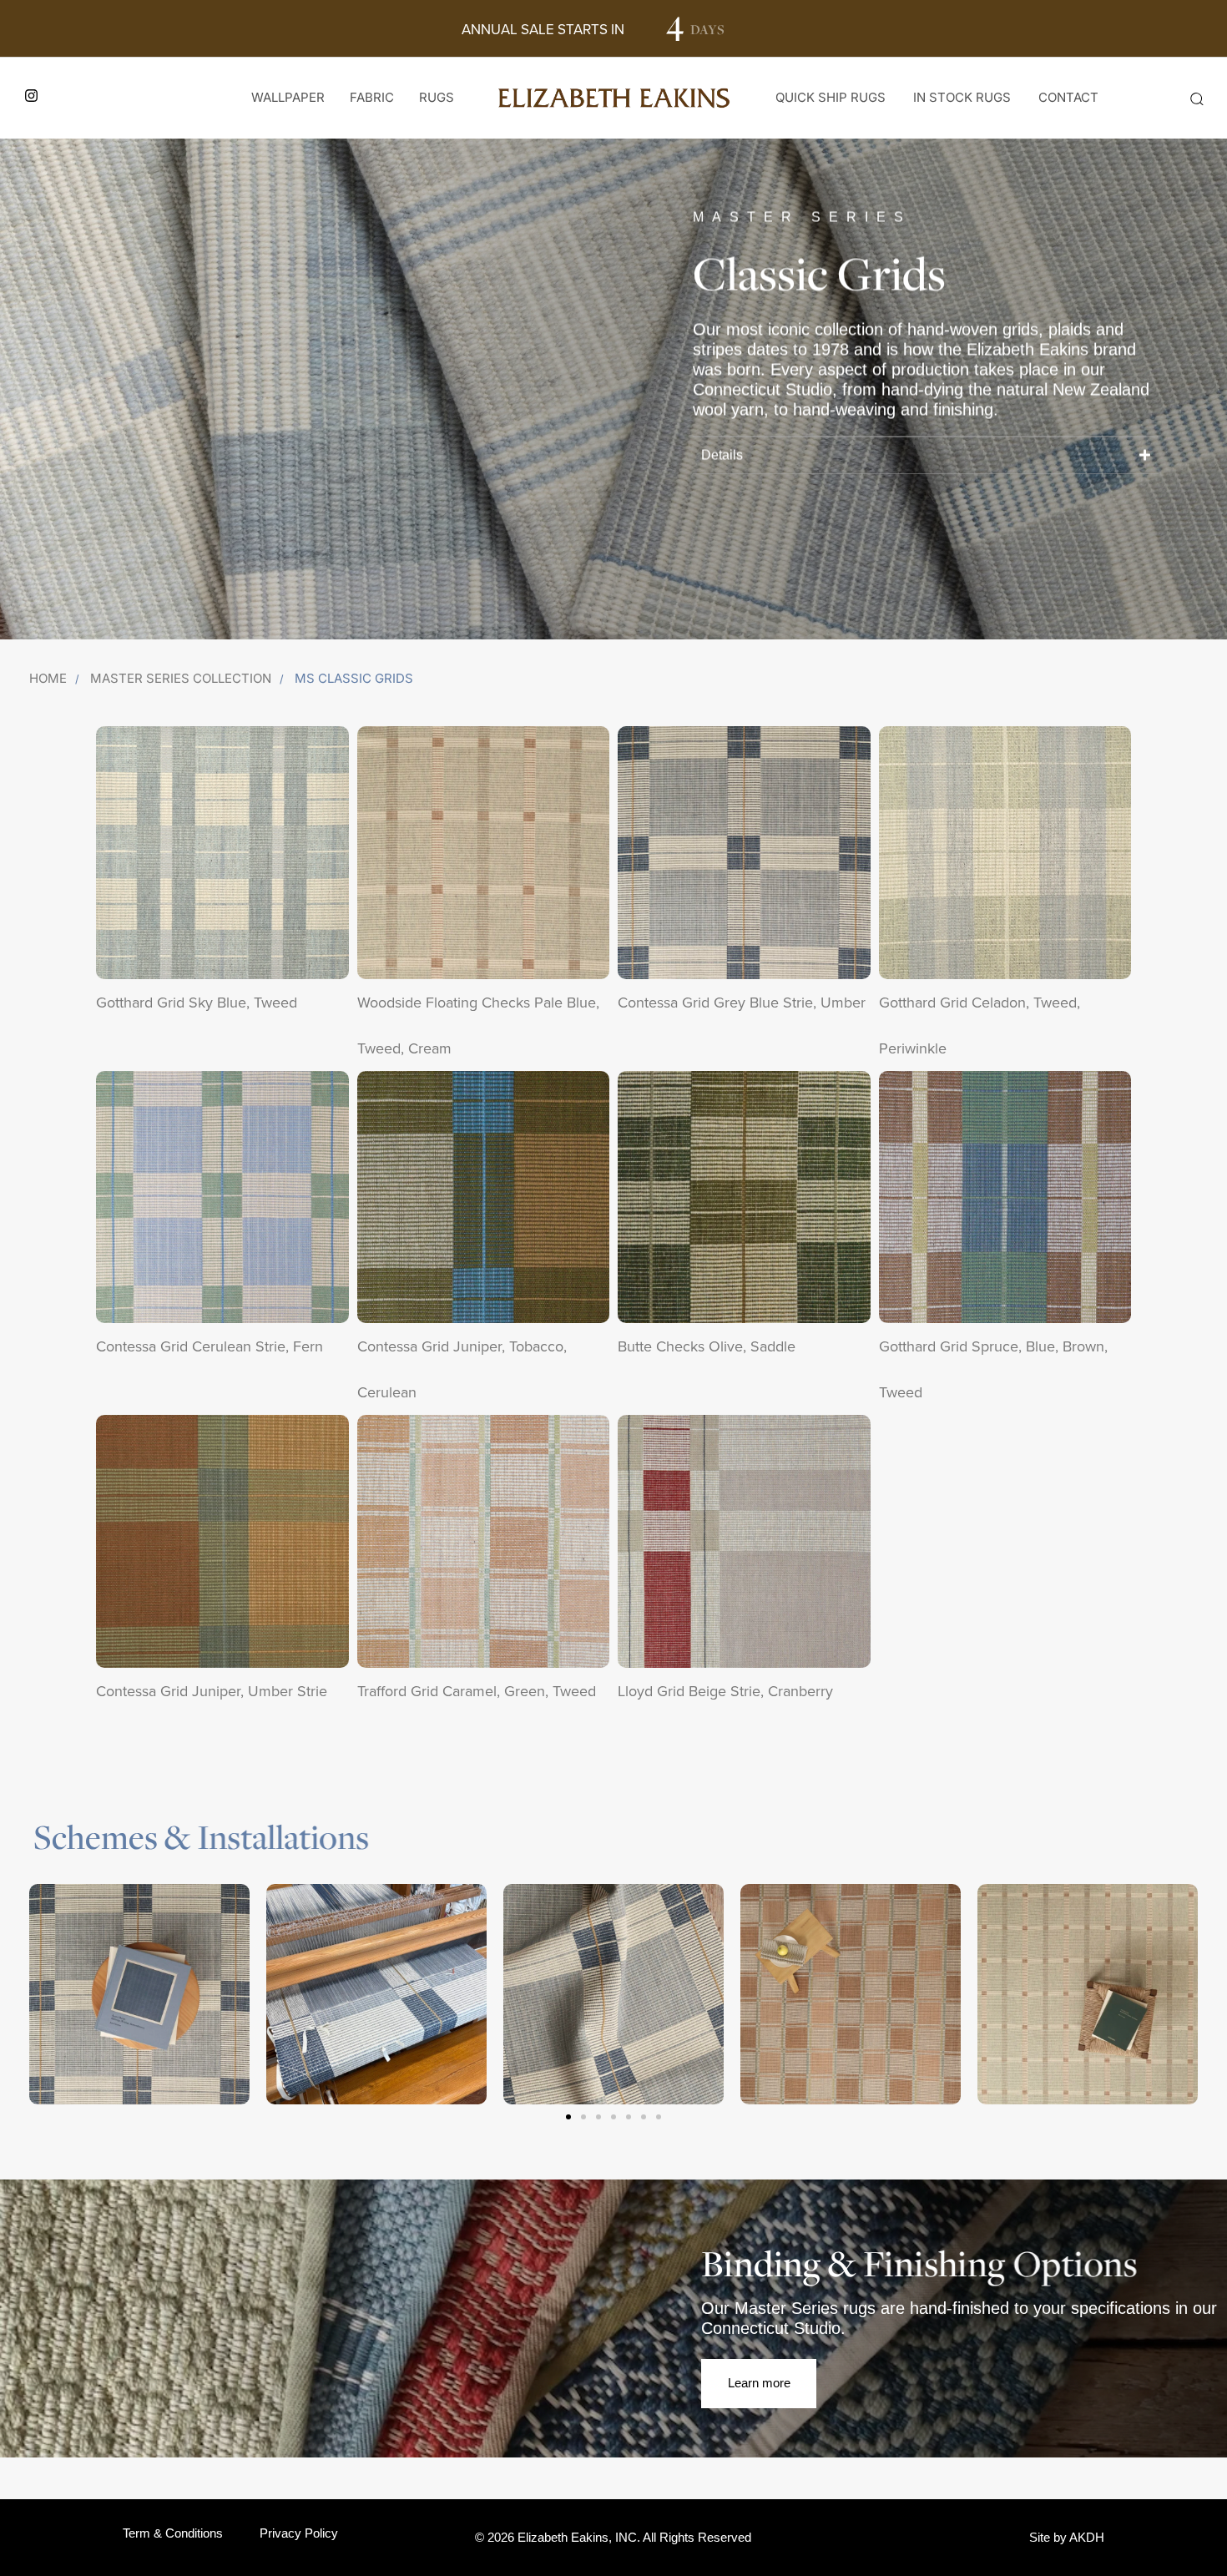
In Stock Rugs (962, 97)
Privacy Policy (299, 2533)
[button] (1196, 98)
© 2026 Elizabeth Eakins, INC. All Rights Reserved (613, 2537)
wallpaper (288, 97)
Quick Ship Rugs (831, 97)
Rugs (437, 97)
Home (48, 678)
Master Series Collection (181, 678)
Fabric (372, 97)
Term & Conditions (173, 2533)
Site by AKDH (1067, 2537)
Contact (1068, 97)
